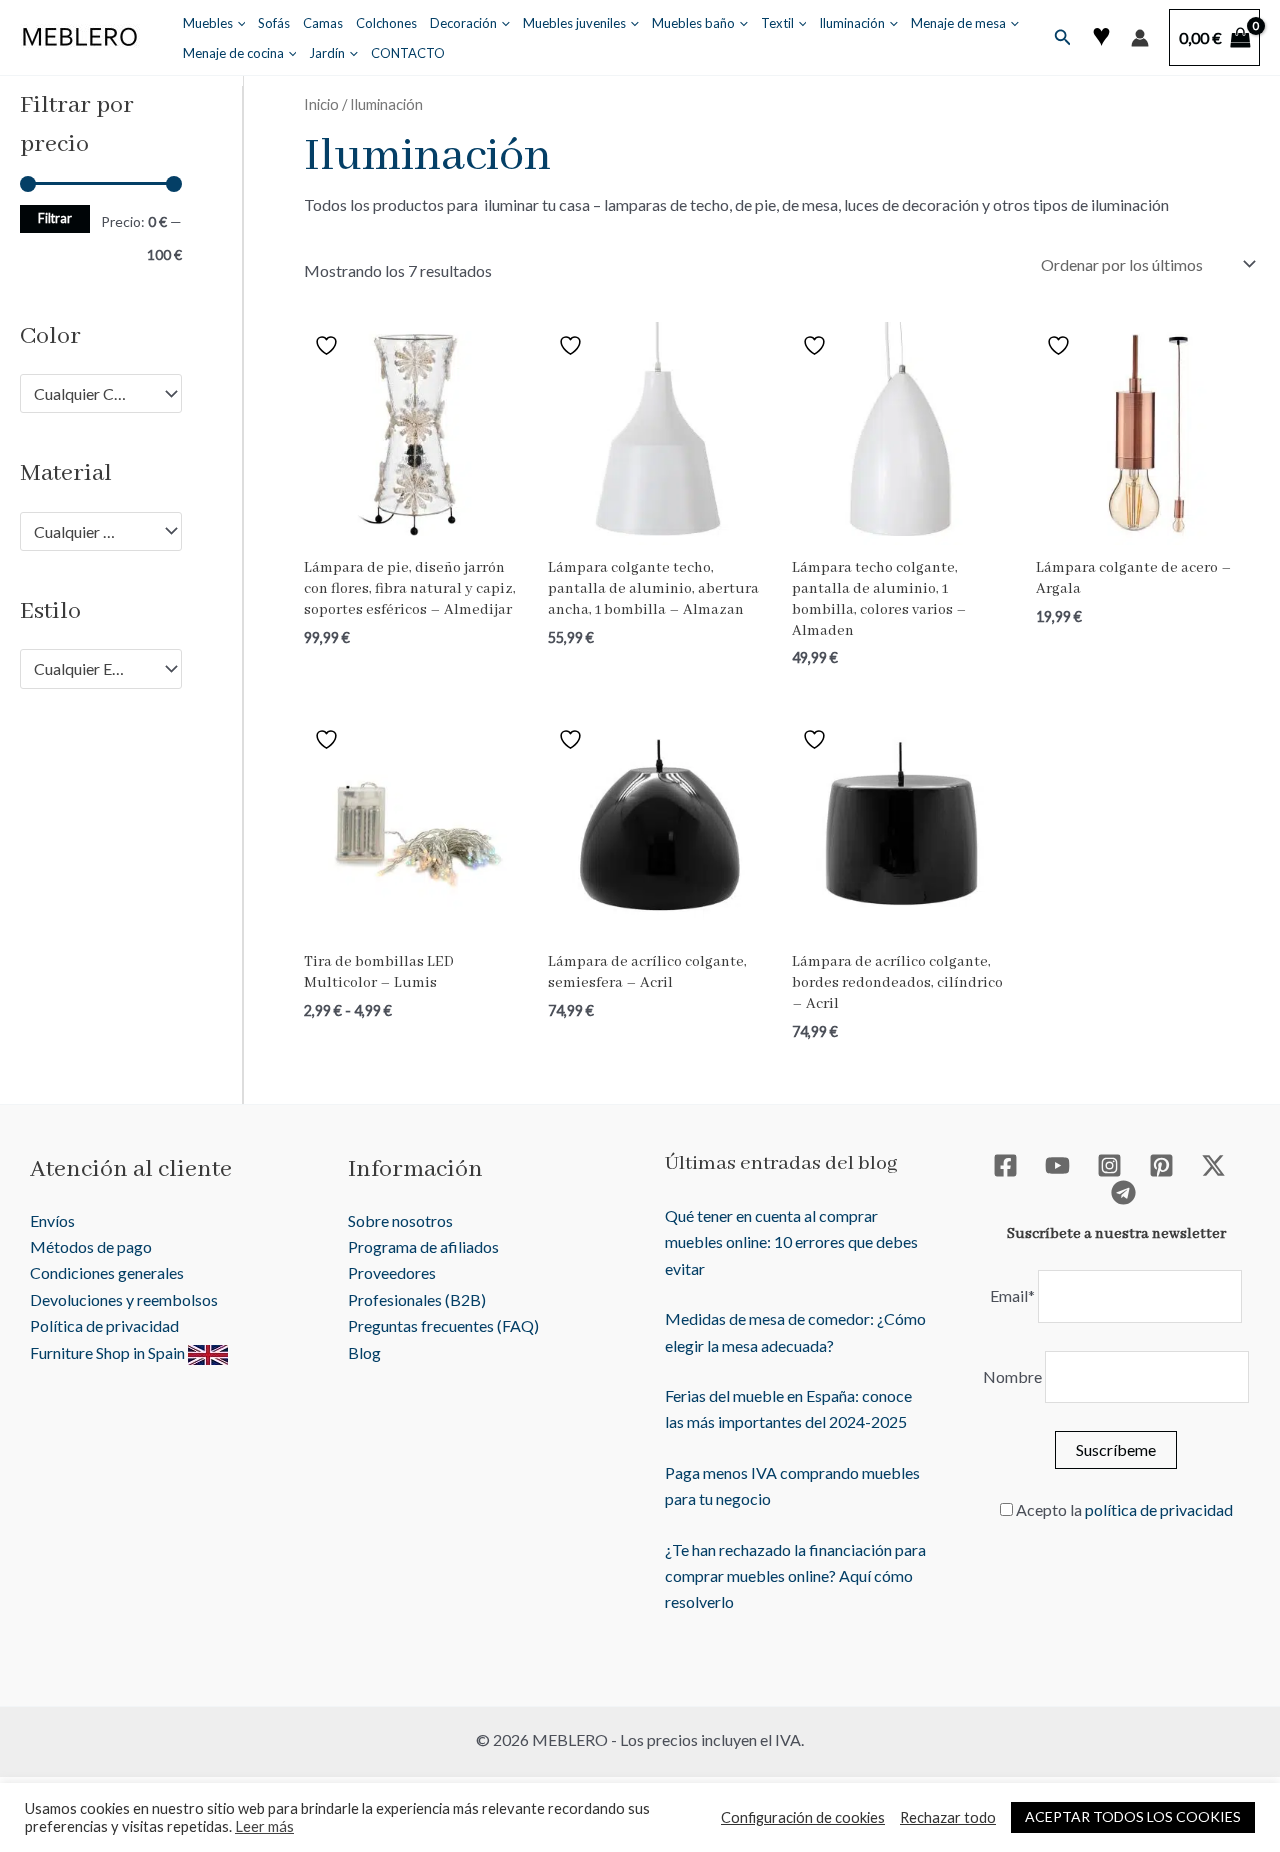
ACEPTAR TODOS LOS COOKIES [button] (1133, 1816)
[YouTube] (1057, 1165)
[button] (237, 23)
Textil (777, 23)
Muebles (208, 23)
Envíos (52, 1220)
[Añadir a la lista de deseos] (329, 345)
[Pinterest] (1161, 1165)
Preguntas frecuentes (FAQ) (443, 1325)
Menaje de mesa (958, 23)
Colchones (386, 23)
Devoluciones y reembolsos (124, 1299)
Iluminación (852, 23)
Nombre (1012, 1376)
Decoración (463, 23)
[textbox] (91, 394)
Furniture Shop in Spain (109, 1352)
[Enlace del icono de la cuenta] (1140, 38)
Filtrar (55, 218)
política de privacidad (1159, 1509)
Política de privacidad (104, 1325)
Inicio (321, 104)
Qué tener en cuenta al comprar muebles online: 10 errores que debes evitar (791, 1242)
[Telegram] (1123, 1192)
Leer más (264, 1826)
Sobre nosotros (400, 1220)
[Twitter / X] (1213, 1165)
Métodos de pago (91, 1246)
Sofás (274, 23)
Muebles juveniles (574, 23)
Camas (323, 23)
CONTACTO (408, 53)
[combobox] (101, 394)
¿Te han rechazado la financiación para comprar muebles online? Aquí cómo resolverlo (795, 1576)
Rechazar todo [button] (948, 1817)
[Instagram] (1109, 1165)
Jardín (327, 53)
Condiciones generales (107, 1272)
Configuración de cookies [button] (803, 1817)
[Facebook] (1005, 1165)
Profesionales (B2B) (417, 1299)
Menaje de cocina (233, 53)
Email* (1012, 1295)
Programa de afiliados (423, 1246)
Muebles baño (693, 23)
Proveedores (392, 1272)
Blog (364, 1352)
